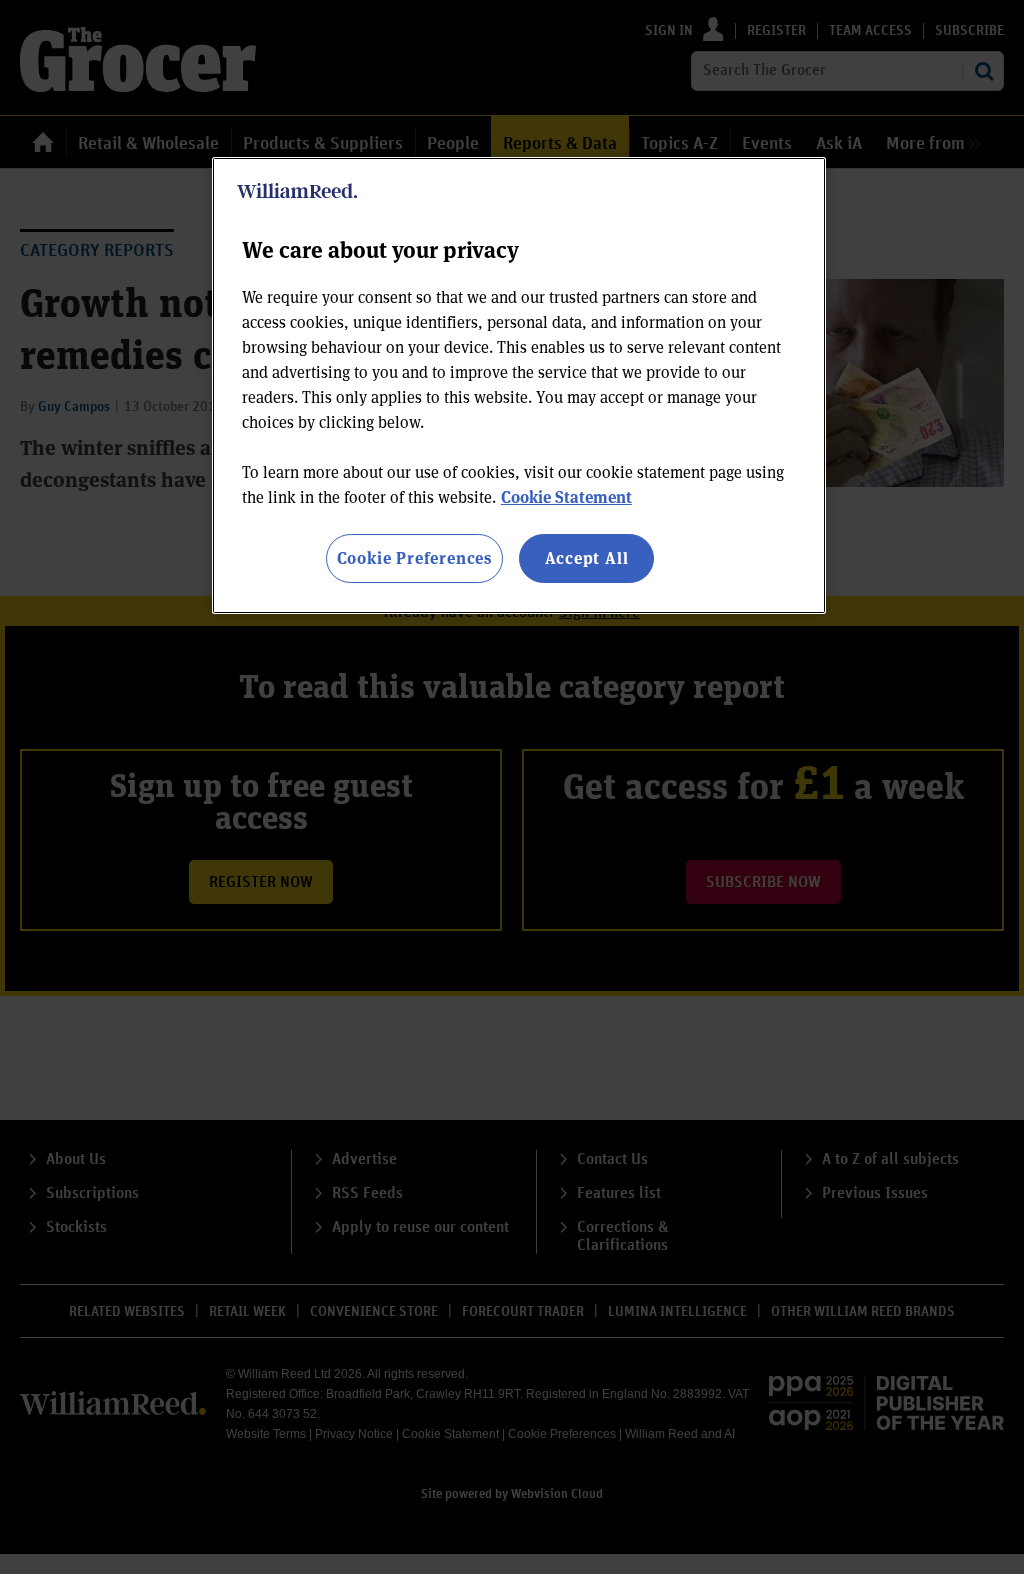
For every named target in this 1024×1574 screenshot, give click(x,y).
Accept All (587, 557)
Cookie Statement (566, 496)
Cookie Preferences (414, 557)
